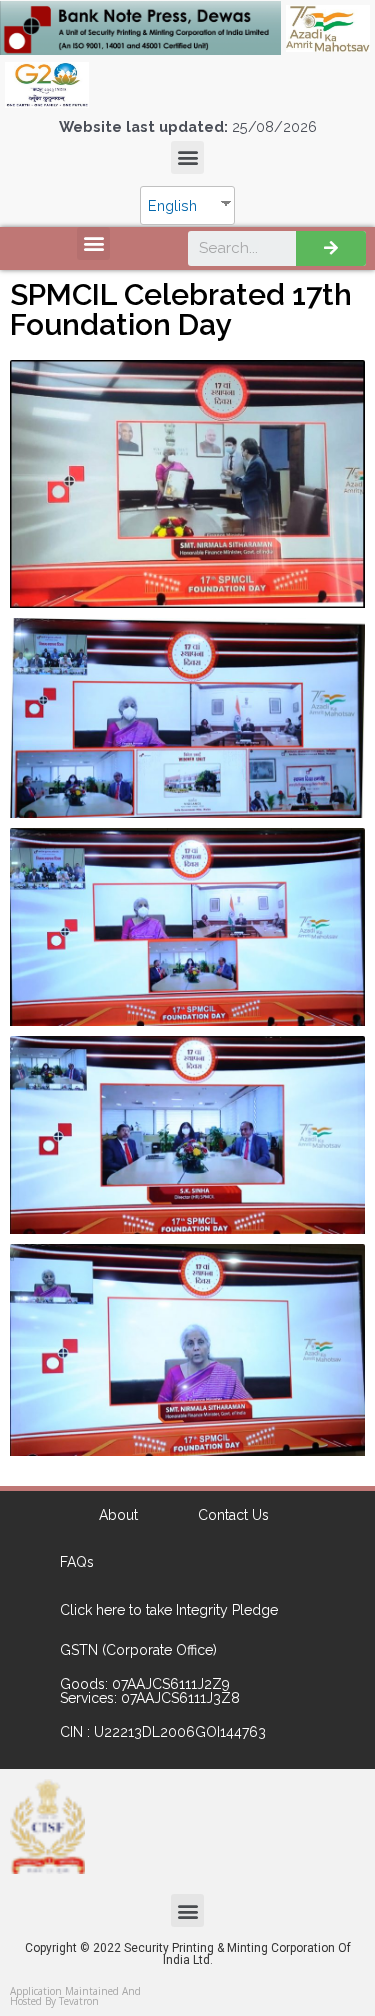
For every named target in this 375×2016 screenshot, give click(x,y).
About (118, 1515)
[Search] (331, 248)
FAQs (77, 1562)
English (172, 205)
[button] (187, 157)
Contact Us (233, 1515)
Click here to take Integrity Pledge (169, 1610)
